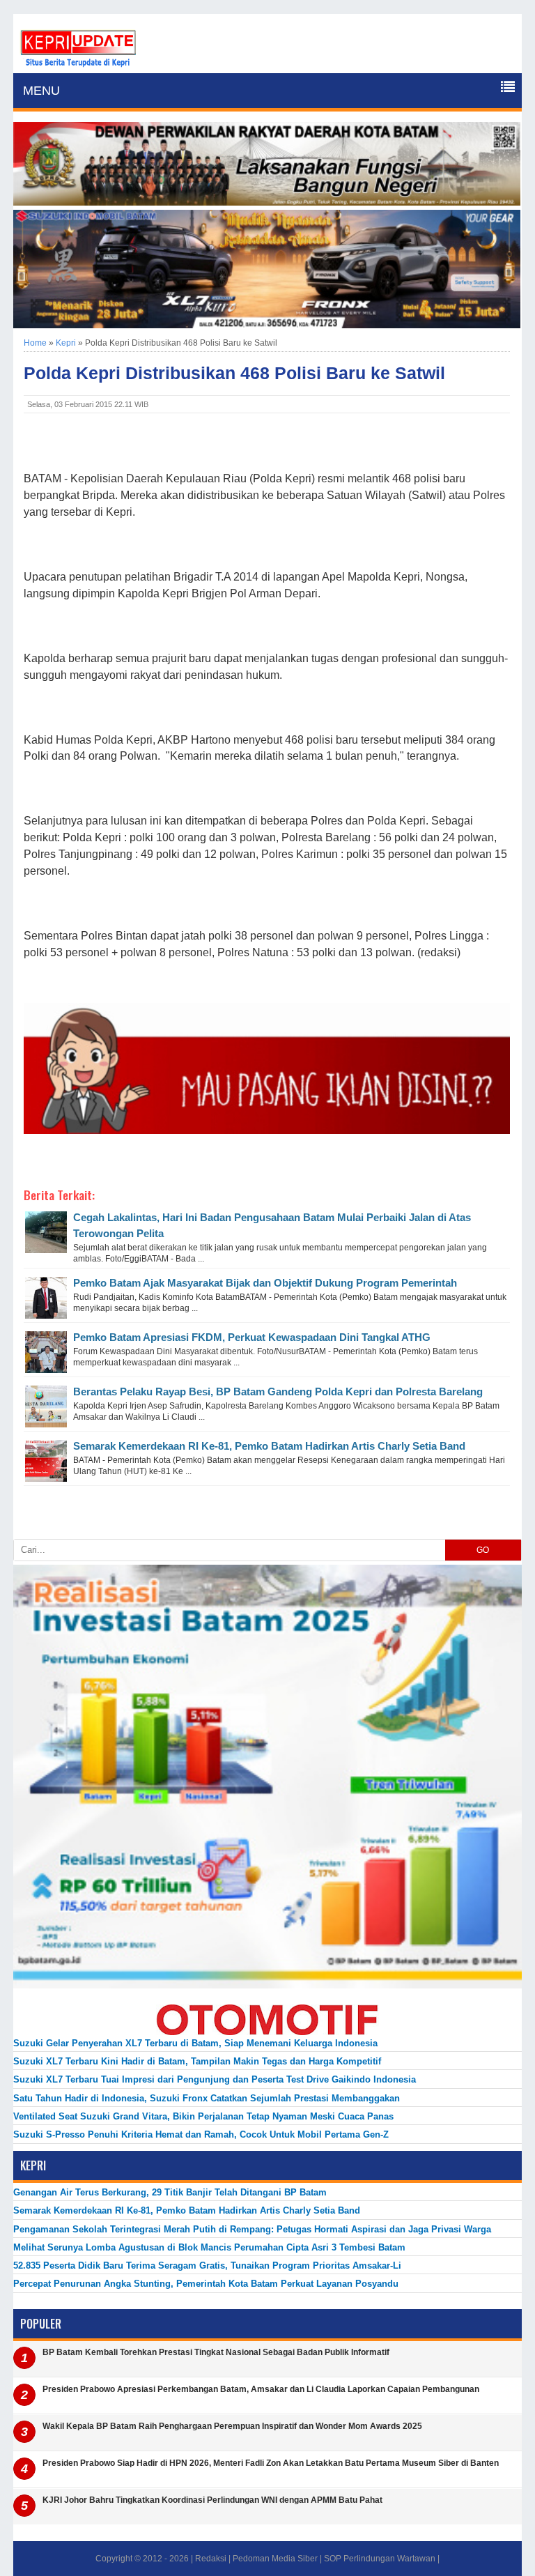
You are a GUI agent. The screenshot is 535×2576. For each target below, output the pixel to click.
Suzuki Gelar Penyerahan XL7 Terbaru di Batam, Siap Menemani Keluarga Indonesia (195, 2043)
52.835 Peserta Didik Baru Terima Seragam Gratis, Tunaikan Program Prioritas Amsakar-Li (207, 2265)
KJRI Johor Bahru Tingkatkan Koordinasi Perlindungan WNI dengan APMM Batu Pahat (212, 2500)
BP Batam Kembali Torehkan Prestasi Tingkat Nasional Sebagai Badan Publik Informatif (216, 2352)
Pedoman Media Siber (275, 2559)
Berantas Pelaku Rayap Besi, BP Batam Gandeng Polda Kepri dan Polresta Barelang (278, 1391)
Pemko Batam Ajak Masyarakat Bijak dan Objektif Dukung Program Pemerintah (265, 1283)
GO (483, 1550)
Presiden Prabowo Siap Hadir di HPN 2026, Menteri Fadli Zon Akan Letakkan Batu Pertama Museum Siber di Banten (271, 2463)
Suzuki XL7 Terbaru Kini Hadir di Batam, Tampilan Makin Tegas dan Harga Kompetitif (197, 2061)
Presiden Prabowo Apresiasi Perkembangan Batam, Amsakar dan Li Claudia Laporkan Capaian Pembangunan (261, 2389)
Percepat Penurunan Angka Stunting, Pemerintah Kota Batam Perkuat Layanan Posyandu (206, 2284)
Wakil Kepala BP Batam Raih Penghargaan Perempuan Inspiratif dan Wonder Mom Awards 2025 (232, 2426)
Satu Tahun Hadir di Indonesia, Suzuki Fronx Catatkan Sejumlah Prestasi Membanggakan (207, 2098)
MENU (41, 91)
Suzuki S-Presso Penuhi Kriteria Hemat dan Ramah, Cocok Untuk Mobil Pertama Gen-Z (201, 2134)
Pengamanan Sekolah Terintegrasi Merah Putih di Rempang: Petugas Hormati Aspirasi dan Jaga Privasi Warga (252, 2229)
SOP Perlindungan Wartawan (380, 2559)
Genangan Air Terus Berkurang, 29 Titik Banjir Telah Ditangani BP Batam (170, 2192)
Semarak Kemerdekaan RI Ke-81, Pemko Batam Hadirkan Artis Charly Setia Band (269, 1446)
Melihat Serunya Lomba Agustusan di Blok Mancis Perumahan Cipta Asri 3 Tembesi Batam (209, 2247)
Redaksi (211, 2559)
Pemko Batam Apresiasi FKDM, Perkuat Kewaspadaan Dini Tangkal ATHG (252, 1337)
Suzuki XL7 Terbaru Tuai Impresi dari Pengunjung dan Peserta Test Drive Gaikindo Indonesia (215, 2079)
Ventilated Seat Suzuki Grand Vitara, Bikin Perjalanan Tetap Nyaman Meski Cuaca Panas (203, 2116)
